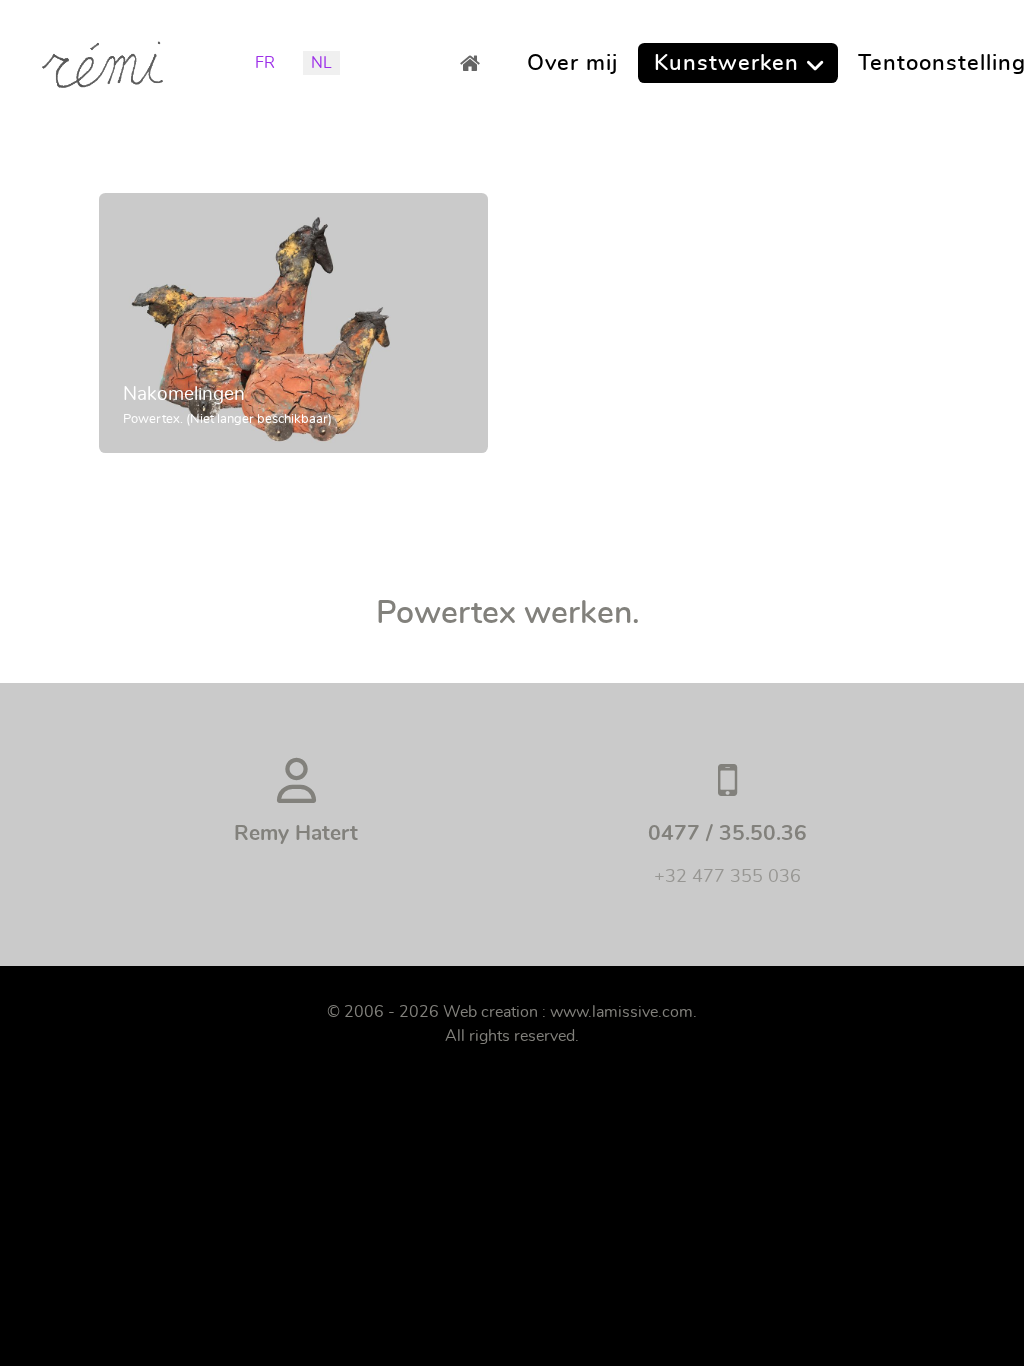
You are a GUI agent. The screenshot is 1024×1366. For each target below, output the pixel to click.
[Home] (475, 63)
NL (321, 63)
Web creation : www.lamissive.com (568, 1012)
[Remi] (102, 58)
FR (265, 63)
